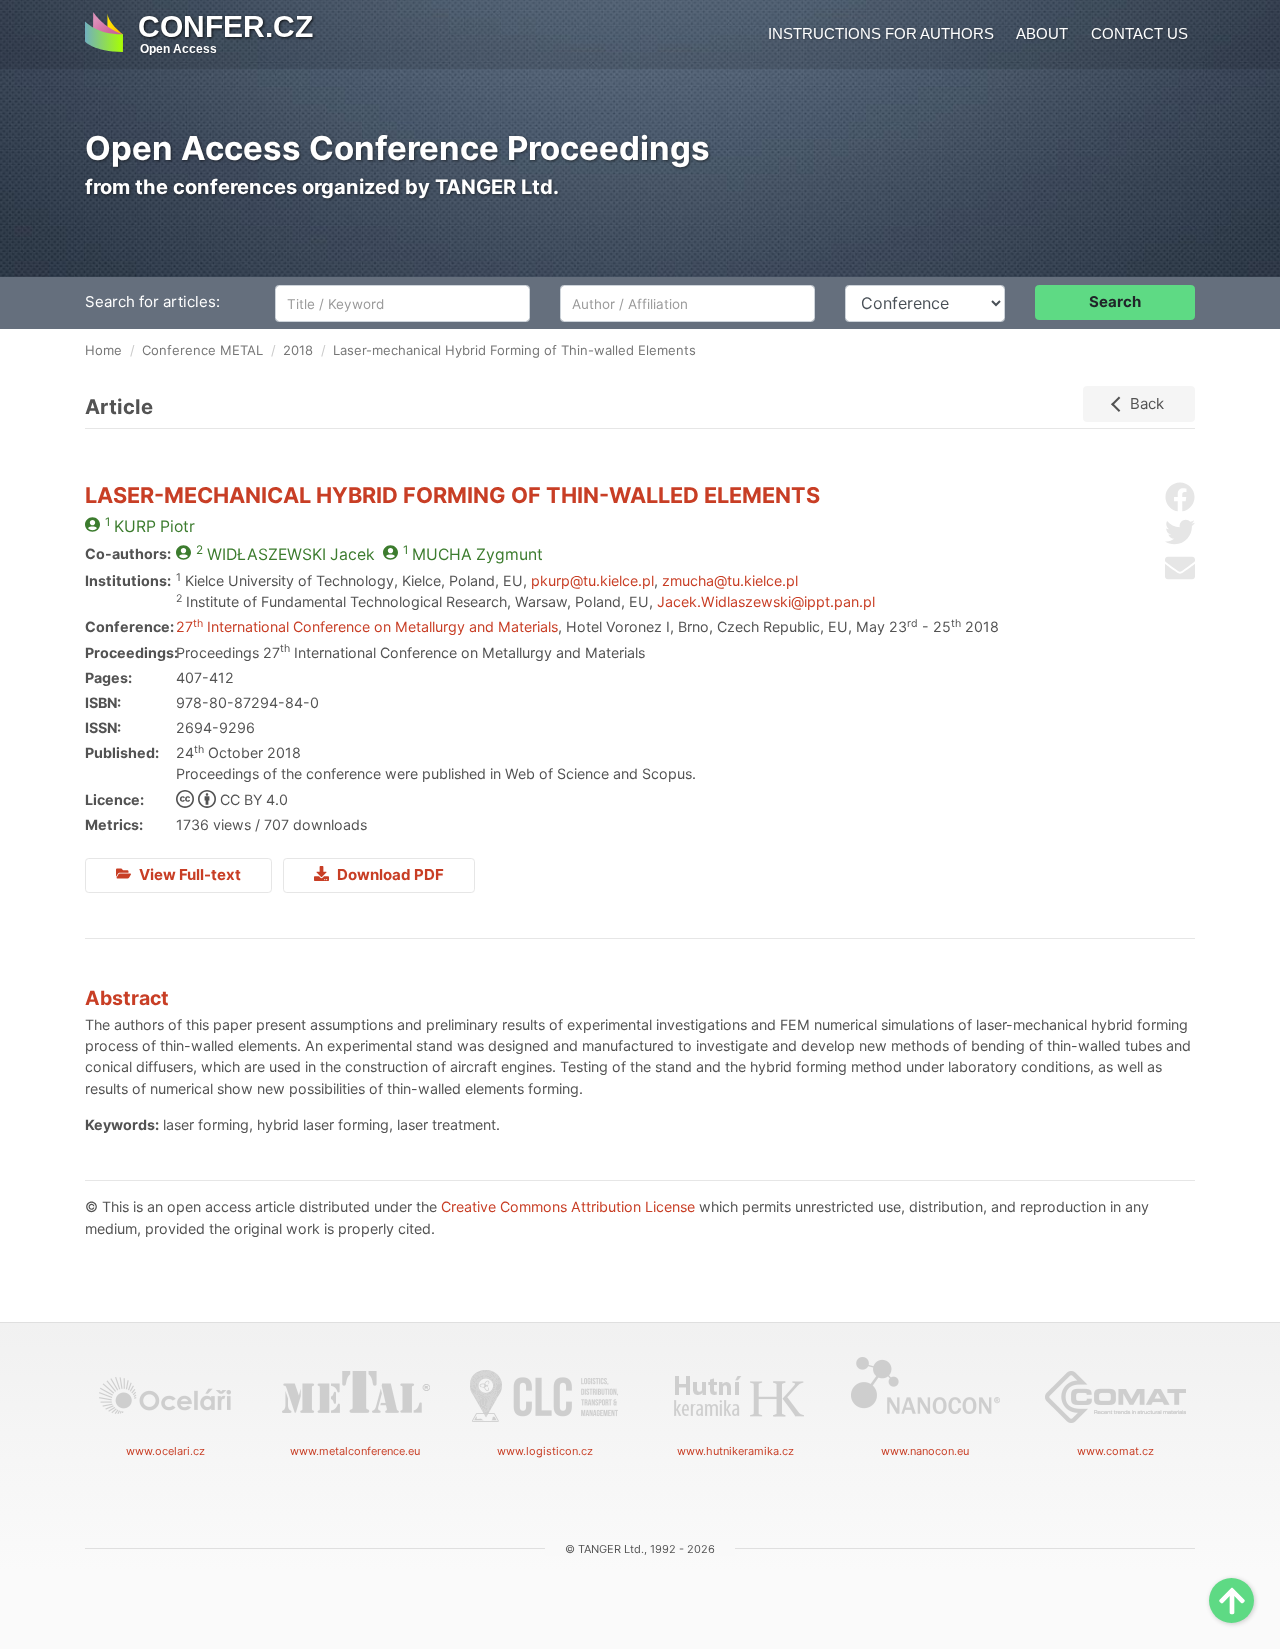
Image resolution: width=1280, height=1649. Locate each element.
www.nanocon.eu (925, 1451)
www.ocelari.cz (165, 1451)
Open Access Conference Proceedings (397, 148)
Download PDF (389, 874)
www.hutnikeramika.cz (735, 1451)
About (1042, 33)
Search (1115, 301)
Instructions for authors (881, 33)
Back (1147, 403)
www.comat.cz (1115, 1451)
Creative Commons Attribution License (568, 1206)
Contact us (1139, 33)
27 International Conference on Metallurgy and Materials (367, 626)
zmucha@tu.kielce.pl (730, 580)
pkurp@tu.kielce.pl (592, 580)
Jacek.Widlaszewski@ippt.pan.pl (766, 601)
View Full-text (188, 874)
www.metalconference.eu (355, 1451)
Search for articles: (152, 301)
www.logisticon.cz (545, 1451)
